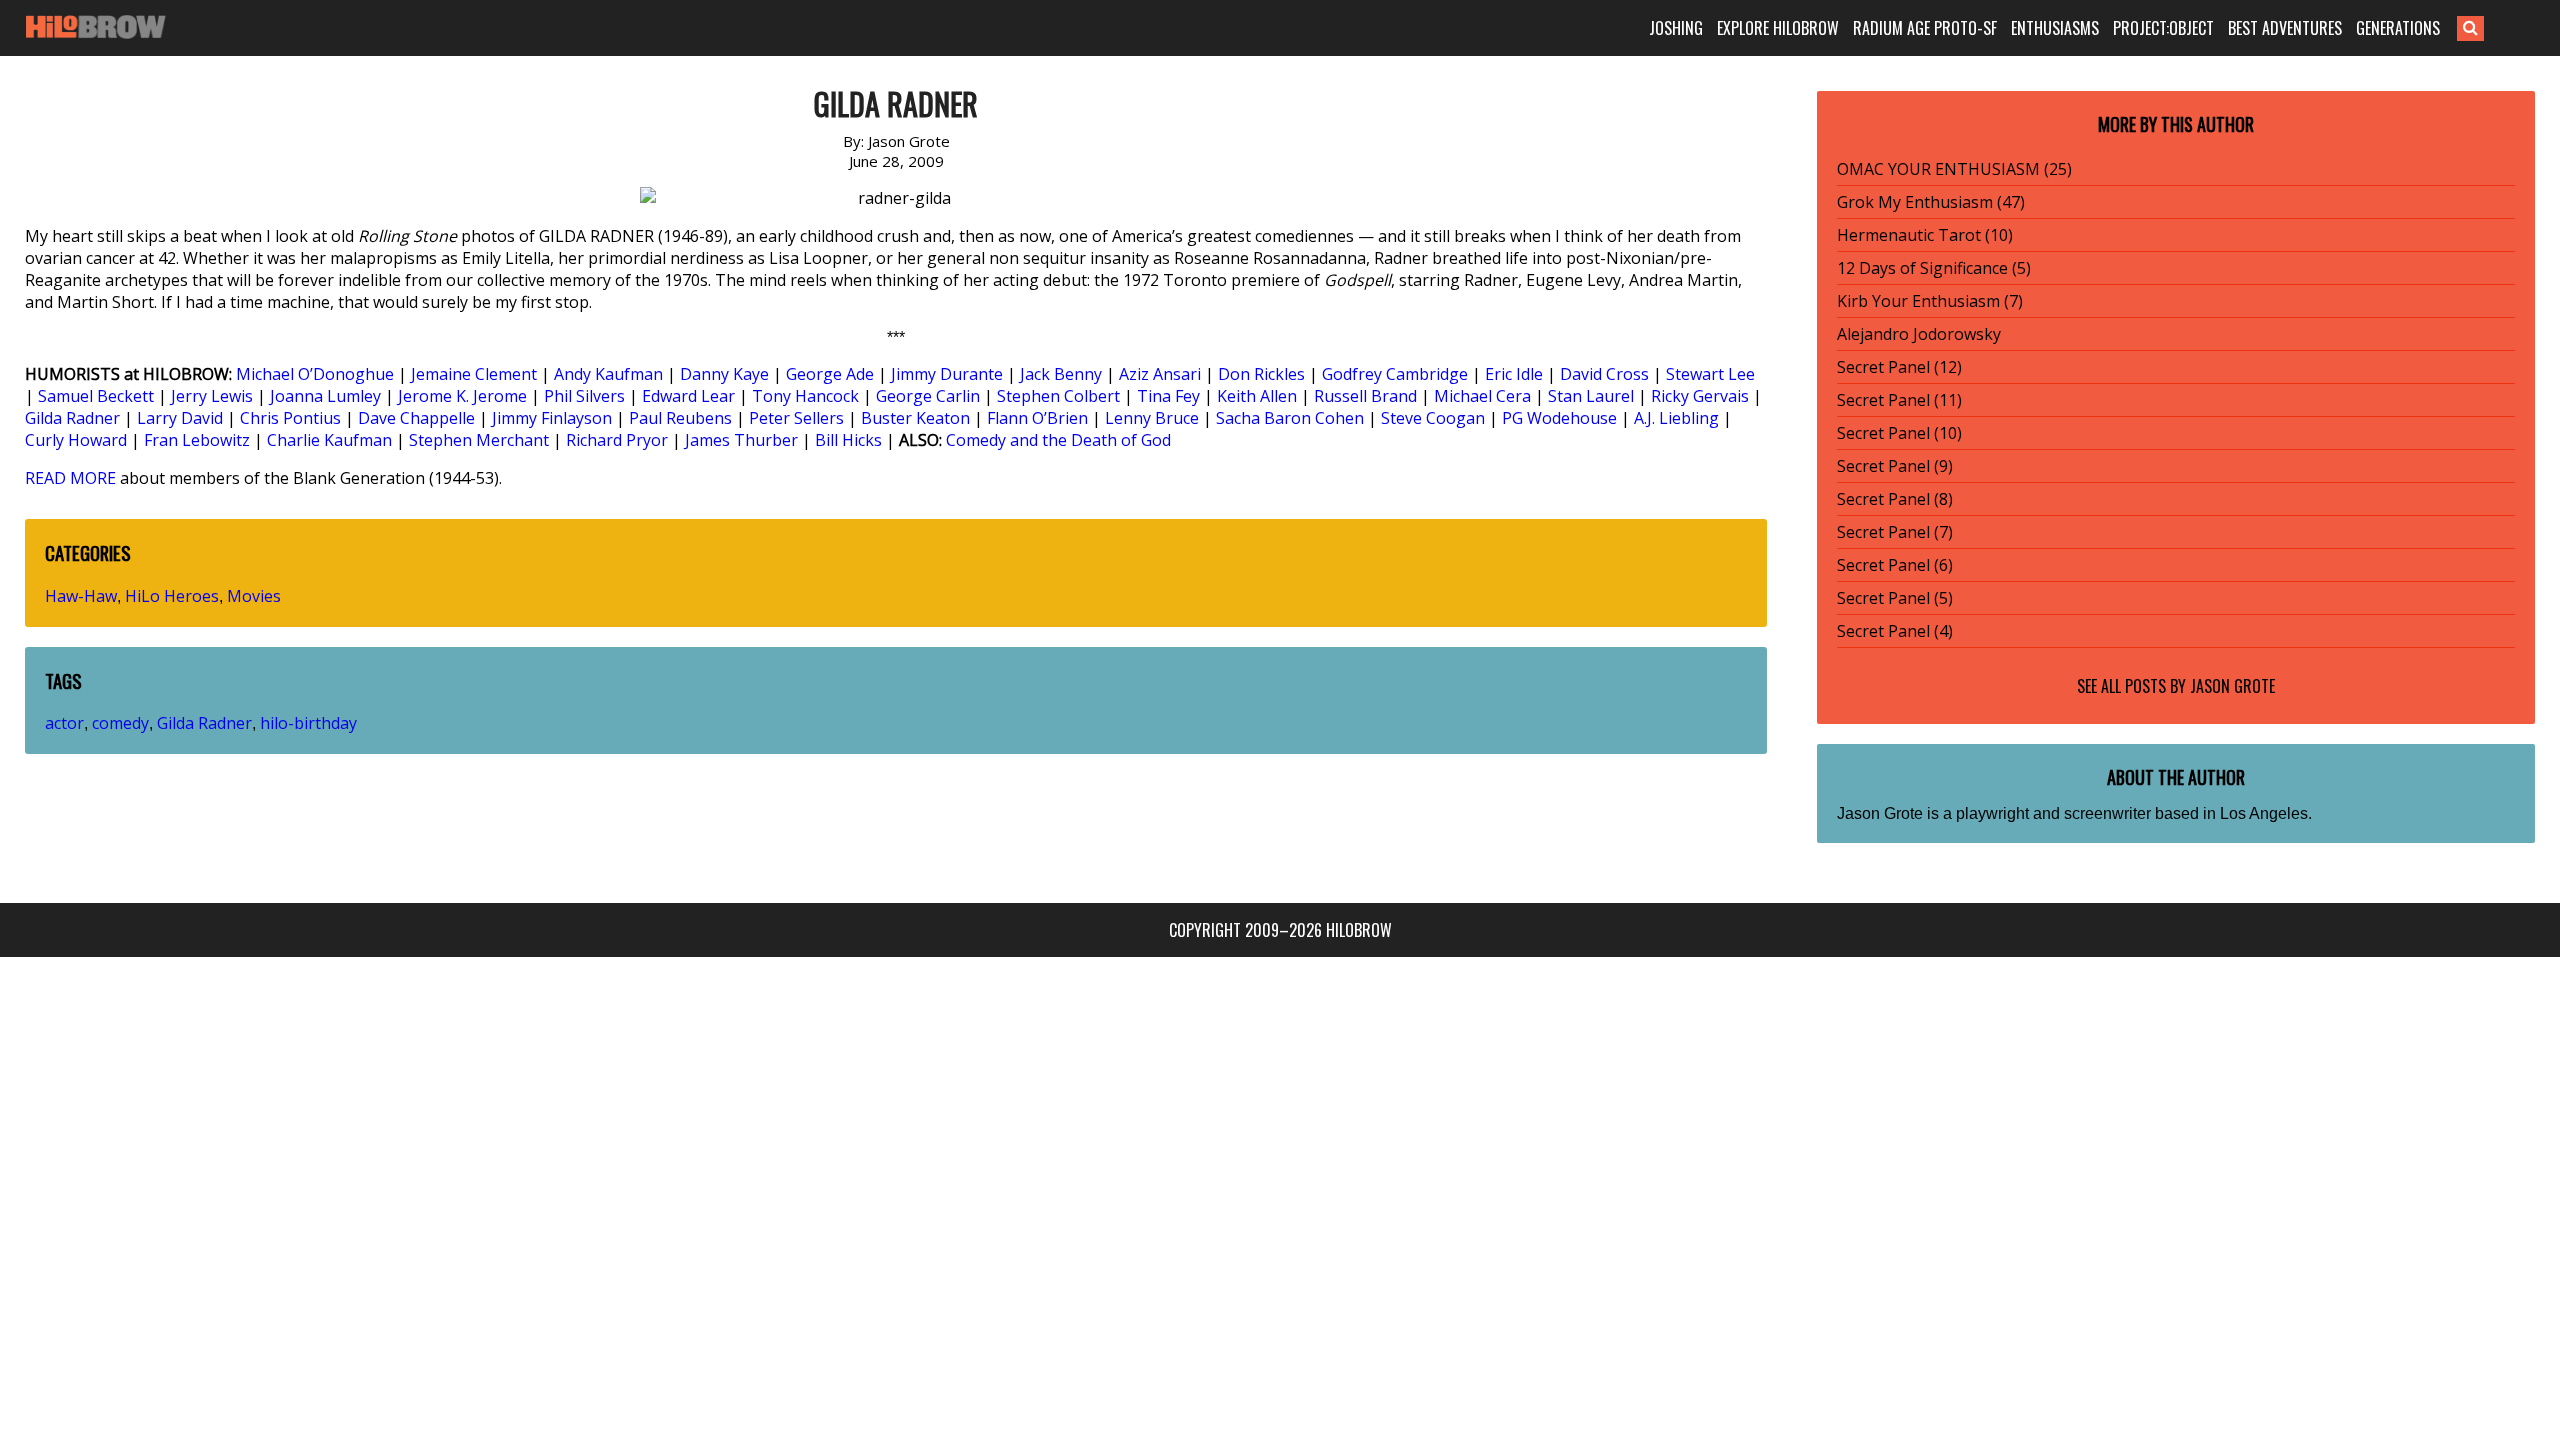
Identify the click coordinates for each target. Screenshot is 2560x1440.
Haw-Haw (81, 596)
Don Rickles (1261, 374)
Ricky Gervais (1700, 396)
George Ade (830, 374)
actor (64, 723)
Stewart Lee (1710, 374)
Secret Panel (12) (1899, 367)
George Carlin (928, 396)
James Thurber (741, 440)
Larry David (180, 418)
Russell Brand (1365, 396)
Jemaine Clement (474, 374)
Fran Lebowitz (197, 440)
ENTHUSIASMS (2055, 28)
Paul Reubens (680, 418)
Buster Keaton (915, 418)
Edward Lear (688, 396)
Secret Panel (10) (1899, 433)
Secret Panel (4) (1895, 631)
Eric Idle (1514, 374)
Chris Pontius (290, 418)
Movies (254, 596)
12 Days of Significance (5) (1934, 268)
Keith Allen (1257, 396)
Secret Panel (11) (1899, 400)
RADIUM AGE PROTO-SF (1925, 28)
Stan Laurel (1591, 396)
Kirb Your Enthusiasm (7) (1930, 301)
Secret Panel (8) (1895, 499)
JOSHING (1676, 28)
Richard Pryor (617, 440)
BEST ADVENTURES (2285, 28)
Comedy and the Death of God (1058, 440)
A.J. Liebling (1676, 418)
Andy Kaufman (608, 374)
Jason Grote (2232, 686)
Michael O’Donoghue (315, 374)
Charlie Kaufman (329, 440)
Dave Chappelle (416, 418)
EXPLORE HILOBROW (1778, 28)
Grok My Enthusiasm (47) (1931, 202)
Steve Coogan (1433, 418)
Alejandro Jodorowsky (1919, 334)
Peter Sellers (796, 418)
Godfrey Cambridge (1395, 374)
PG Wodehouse (1559, 418)
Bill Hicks (848, 440)
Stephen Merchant (479, 440)
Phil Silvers (584, 396)
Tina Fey (1168, 396)
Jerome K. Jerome (462, 396)
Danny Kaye (724, 374)
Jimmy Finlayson (552, 418)
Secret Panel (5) (1895, 598)
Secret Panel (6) (1895, 565)
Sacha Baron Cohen (1290, 418)
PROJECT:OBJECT (2163, 28)
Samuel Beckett (96, 396)
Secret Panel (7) (1895, 532)
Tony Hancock (805, 396)
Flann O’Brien (1037, 418)
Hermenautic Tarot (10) (1925, 235)
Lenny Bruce (1152, 418)
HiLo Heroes (172, 596)
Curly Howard (76, 440)
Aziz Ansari (1160, 374)
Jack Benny (1061, 374)
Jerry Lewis (212, 396)
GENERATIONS (2398, 28)
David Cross (1604, 374)
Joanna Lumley (325, 396)
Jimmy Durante (947, 374)
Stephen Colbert (1058, 396)
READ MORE (70, 478)
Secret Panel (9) (1895, 466)
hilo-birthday (308, 723)
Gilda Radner (72, 418)
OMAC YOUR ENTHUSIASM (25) (1954, 169)
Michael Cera (1482, 396)
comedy (120, 723)
